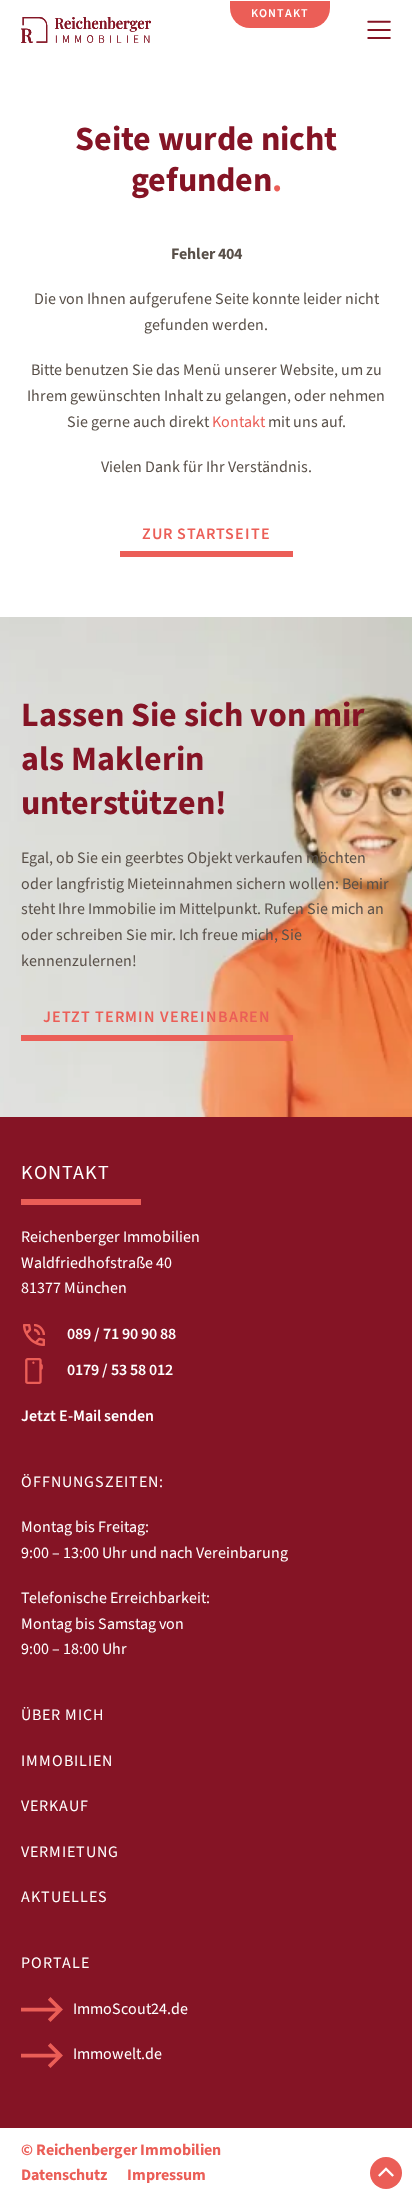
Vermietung (70, 1852)
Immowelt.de (117, 2054)
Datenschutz (64, 2175)
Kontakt (238, 422)
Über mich (62, 1715)
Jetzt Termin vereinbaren (157, 1017)
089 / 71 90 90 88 (121, 1334)
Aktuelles (64, 1897)
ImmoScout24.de (130, 2009)
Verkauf (55, 1806)
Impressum (166, 2175)
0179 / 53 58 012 (120, 1370)
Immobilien (67, 1761)
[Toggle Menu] (379, 30)
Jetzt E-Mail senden (87, 1416)
